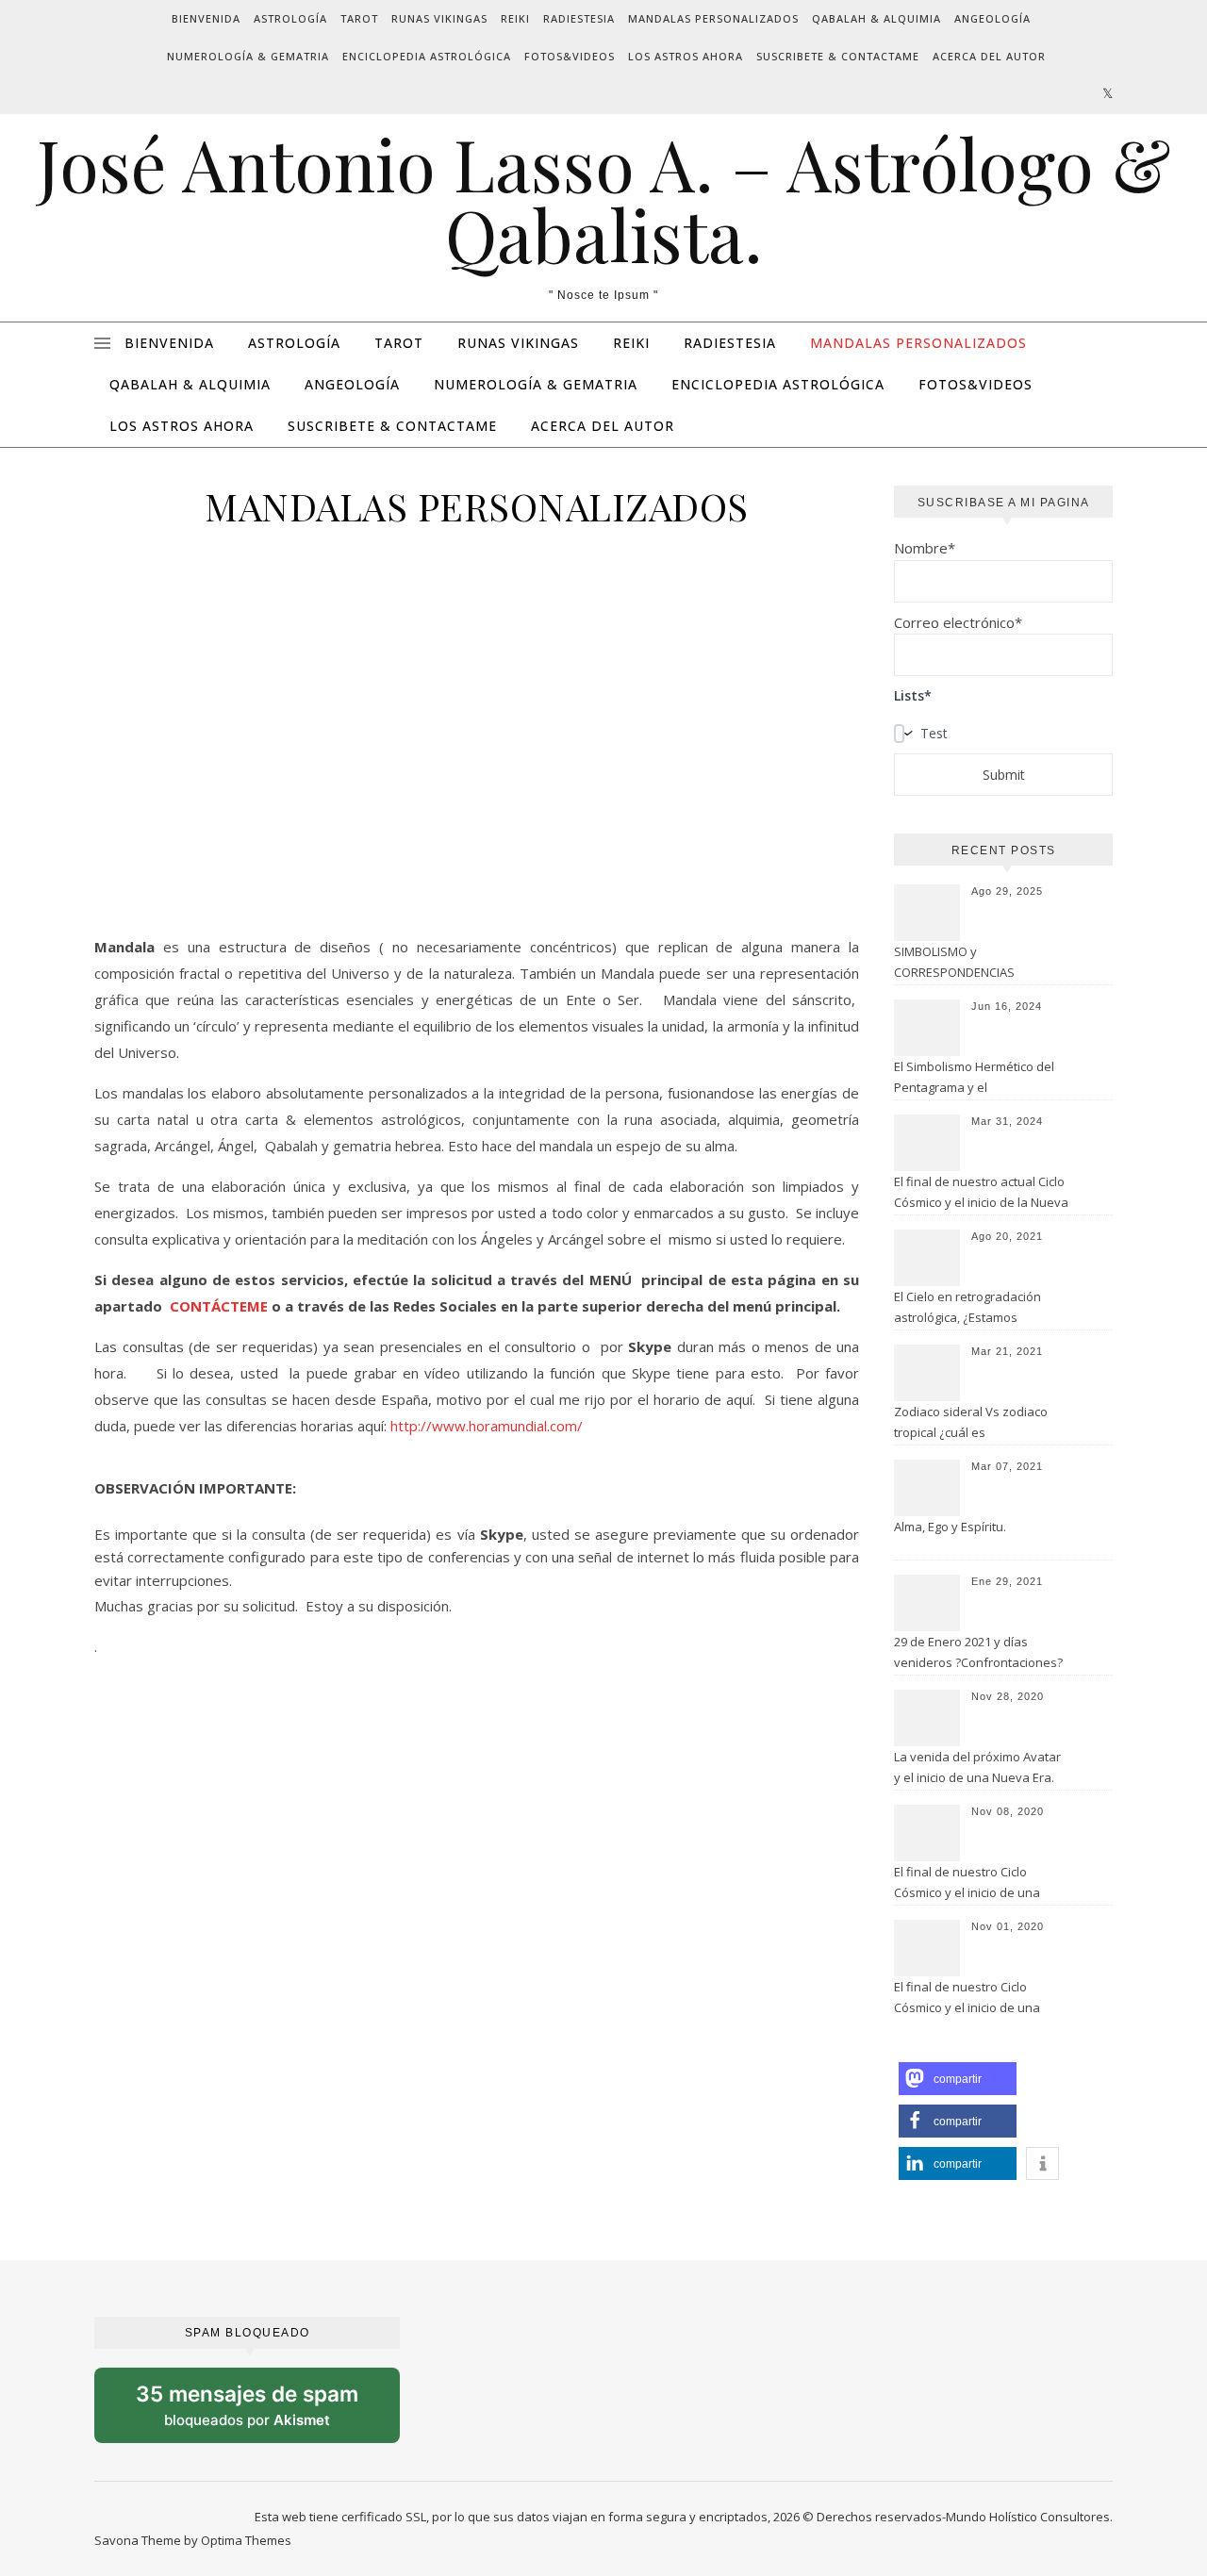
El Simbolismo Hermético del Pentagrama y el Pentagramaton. (974, 1079)
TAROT (359, 18)
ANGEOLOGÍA (992, 18)
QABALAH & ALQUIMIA (876, 18)
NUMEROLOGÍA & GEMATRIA (248, 56)
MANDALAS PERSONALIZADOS (713, 18)
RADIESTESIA (579, 18)
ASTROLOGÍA (290, 18)
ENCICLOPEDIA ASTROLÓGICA (427, 56)
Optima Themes (246, 2540)
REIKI (515, 18)
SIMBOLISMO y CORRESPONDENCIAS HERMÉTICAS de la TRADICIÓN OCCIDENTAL (977, 964)
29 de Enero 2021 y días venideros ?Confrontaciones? (978, 1652)
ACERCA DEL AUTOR (989, 56)
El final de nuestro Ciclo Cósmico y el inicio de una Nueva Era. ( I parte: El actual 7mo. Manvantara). (975, 1999)
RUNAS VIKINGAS (439, 18)
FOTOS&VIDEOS (570, 56)
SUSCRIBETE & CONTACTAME (838, 56)
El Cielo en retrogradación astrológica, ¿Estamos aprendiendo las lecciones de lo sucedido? (979, 1309)
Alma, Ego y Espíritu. (950, 1527)
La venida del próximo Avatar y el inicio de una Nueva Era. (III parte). (977, 1769)
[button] (958, 2079)
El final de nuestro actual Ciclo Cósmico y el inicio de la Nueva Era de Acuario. (981, 1194)
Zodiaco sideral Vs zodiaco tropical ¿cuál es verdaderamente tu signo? (971, 1424)
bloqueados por (263, 2412)
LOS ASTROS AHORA (686, 56)
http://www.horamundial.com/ (488, 1426)
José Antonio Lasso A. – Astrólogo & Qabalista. (604, 199)
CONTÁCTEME (221, 1306)
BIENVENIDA (206, 18)
